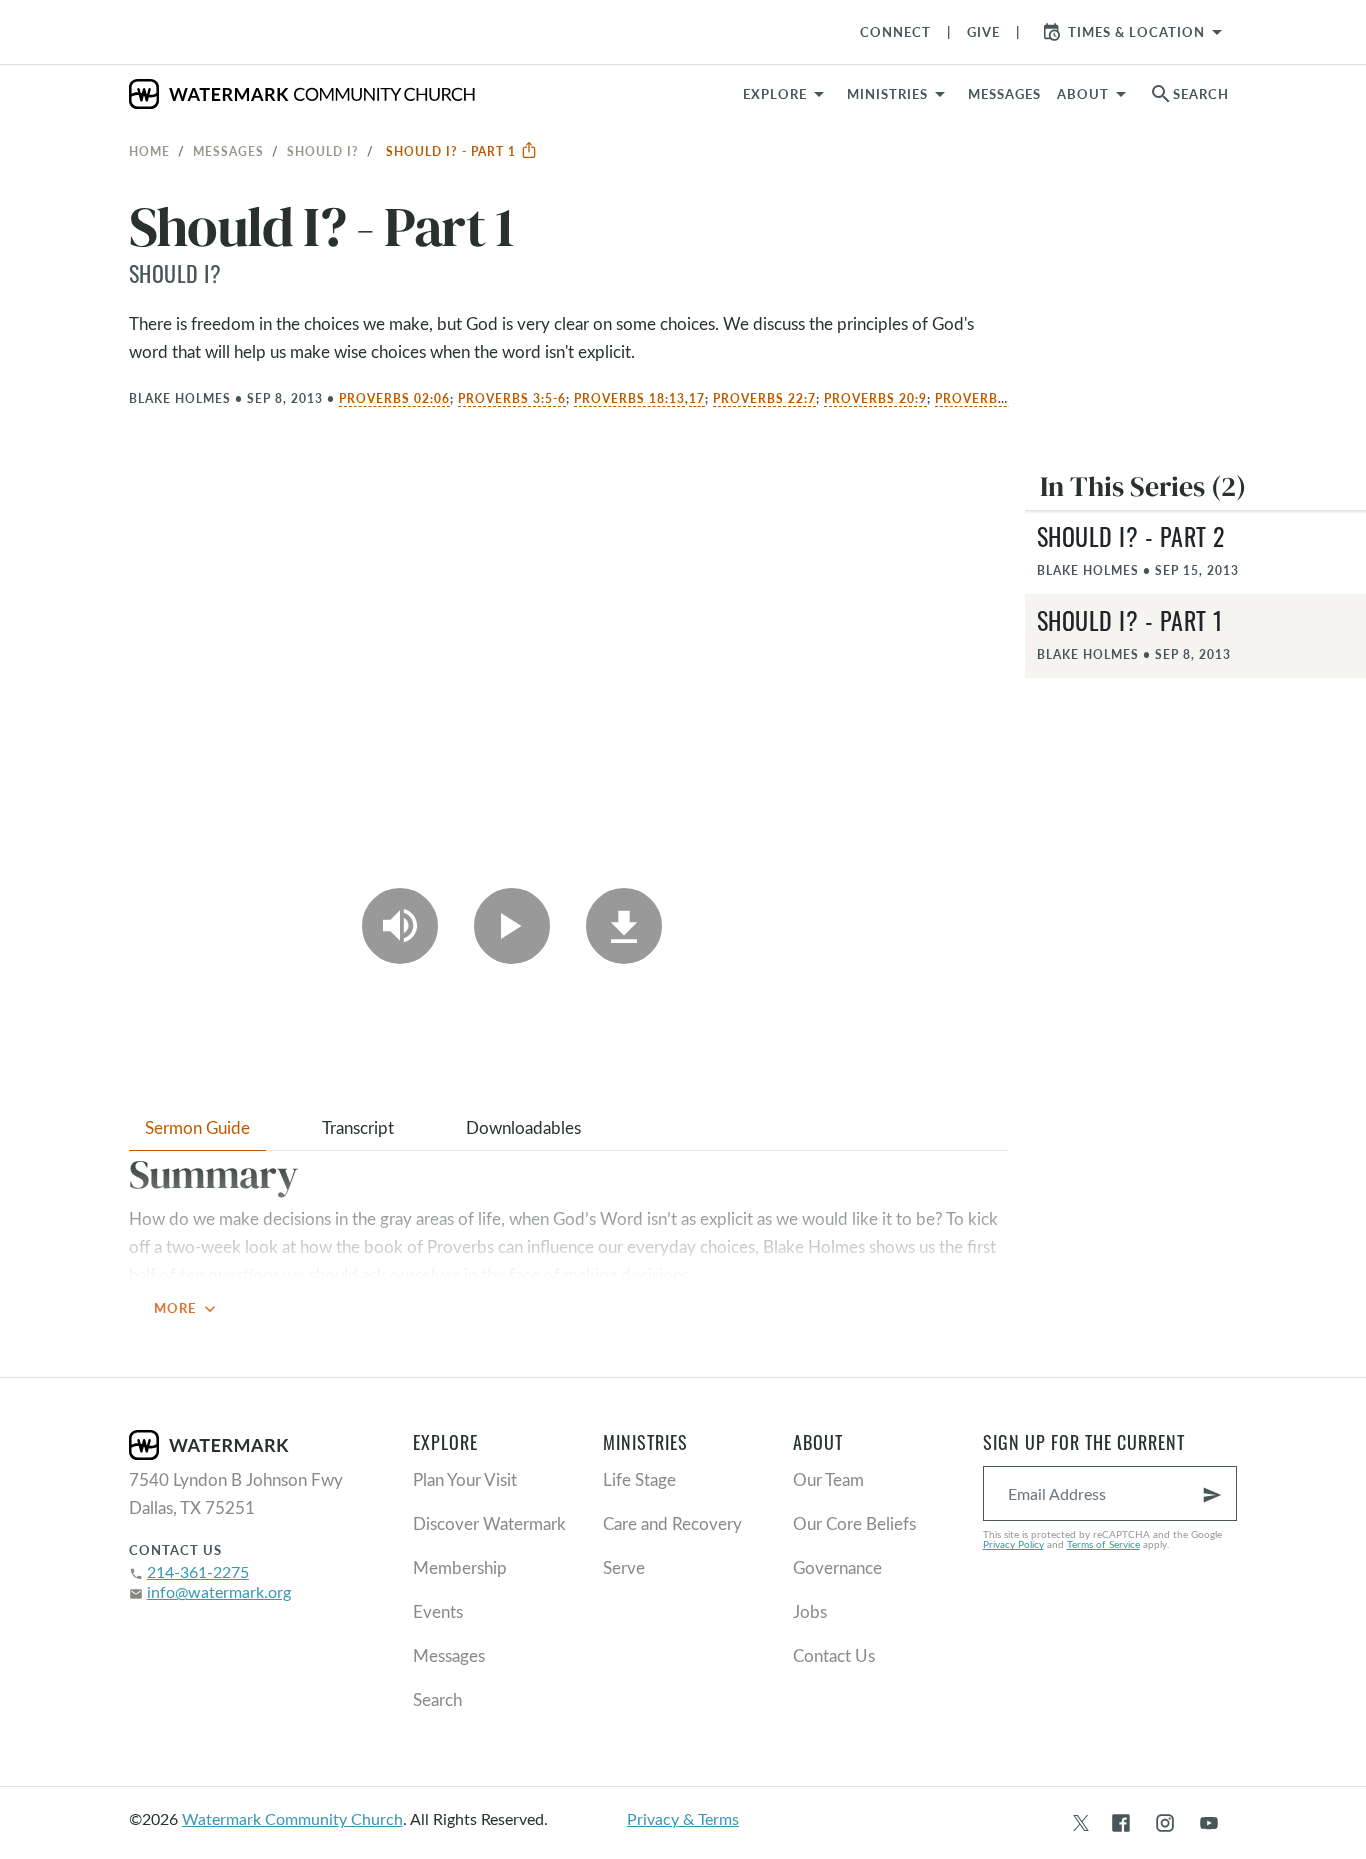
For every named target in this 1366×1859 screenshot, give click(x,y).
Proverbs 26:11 (990, 398)
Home (149, 151)
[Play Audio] (400, 926)
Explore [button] (775, 94)
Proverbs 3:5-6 (512, 398)
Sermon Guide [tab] (197, 1127)
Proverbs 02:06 (394, 398)
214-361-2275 (198, 1571)
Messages (228, 151)
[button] (899, 94)
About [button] (1083, 94)
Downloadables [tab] (523, 1127)
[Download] (624, 926)
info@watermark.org (219, 1591)
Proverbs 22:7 (764, 398)
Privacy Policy (1013, 1544)
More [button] (187, 1309)
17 (697, 398)
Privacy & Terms (683, 1818)
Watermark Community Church (292, 1818)
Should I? (323, 151)
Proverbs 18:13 (629, 398)
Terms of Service (1103, 1544)
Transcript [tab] (358, 1127)
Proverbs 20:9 (875, 398)
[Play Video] (512, 926)
